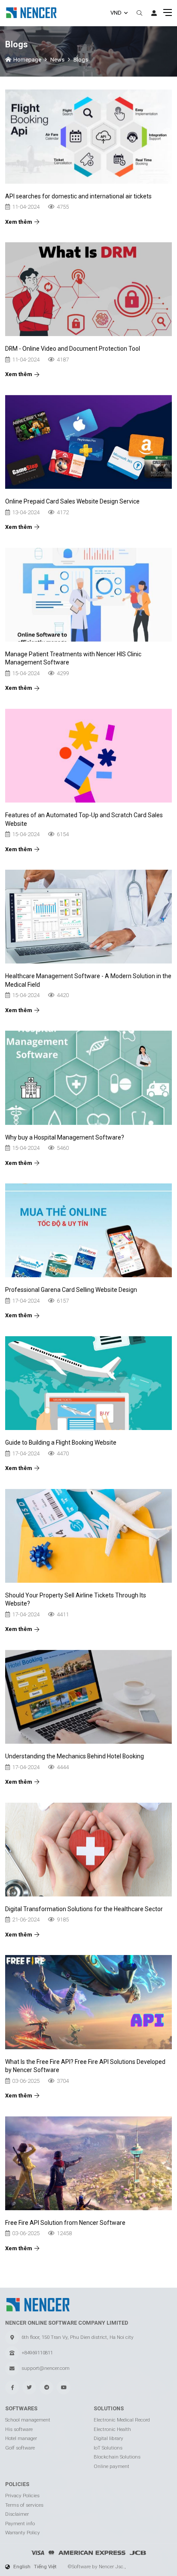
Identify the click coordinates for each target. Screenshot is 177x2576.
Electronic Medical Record (122, 2420)
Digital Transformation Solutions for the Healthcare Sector (84, 1909)
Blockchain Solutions (117, 2457)
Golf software (20, 2448)
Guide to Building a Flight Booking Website (61, 1442)
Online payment (111, 2466)
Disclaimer (17, 2514)
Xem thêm (19, 222)
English (22, 2567)
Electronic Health (112, 2429)
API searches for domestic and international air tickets (78, 196)
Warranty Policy (23, 2533)
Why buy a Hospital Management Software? (65, 1137)
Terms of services (24, 2505)
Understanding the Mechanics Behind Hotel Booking (75, 1756)
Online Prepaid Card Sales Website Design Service (72, 501)
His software (19, 2429)
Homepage (27, 60)
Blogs (81, 60)
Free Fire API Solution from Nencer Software (65, 2223)
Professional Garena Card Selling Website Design (71, 1290)
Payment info (20, 2523)
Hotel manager (21, 2438)
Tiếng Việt (45, 2567)
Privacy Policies (22, 2496)
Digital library (108, 2438)
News (57, 60)
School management (28, 2420)
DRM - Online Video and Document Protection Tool (73, 349)
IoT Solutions (108, 2448)
